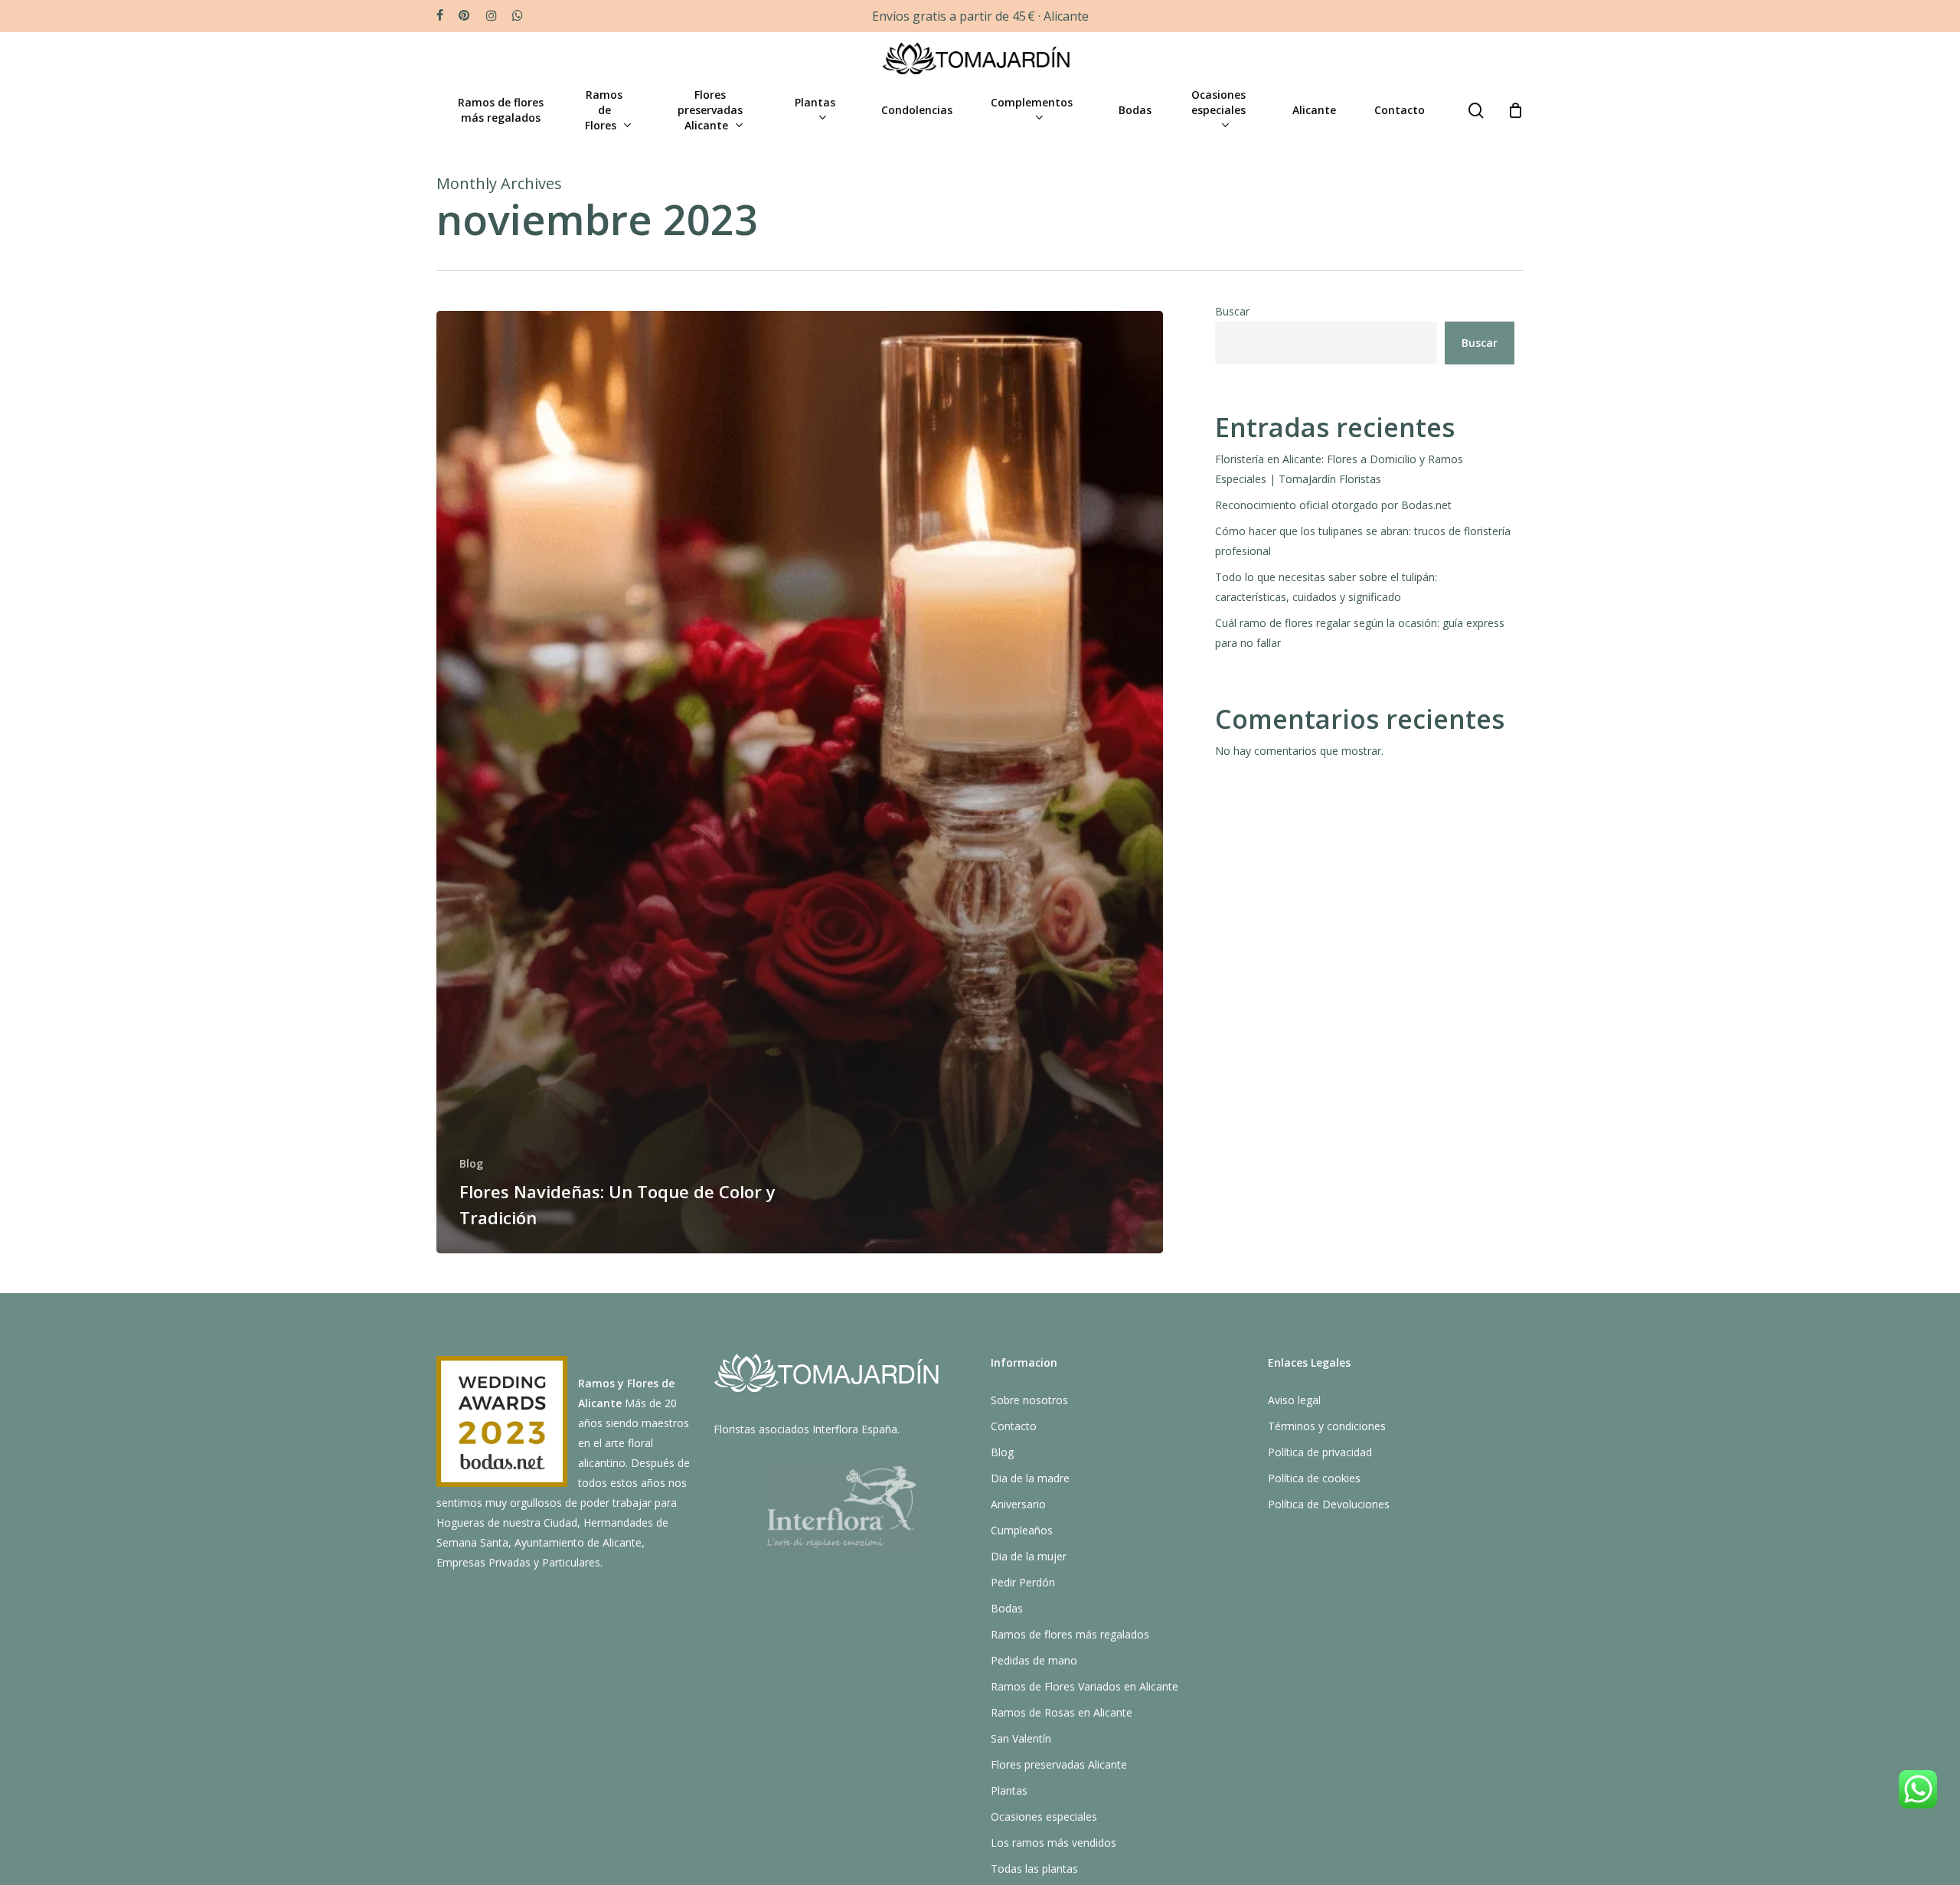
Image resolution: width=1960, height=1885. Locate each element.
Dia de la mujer (1029, 1556)
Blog (471, 1163)
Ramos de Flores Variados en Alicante (1085, 1686)
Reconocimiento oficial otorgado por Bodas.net (1333, 505)
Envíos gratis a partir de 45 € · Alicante (980, 16)
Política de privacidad (1320, 1452)
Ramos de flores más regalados (1070, 1634)
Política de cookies (1314, 1478)
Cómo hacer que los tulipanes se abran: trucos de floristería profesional (1363, 541)
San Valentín (1021, 1738)
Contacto (1014, 1426)
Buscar (1232, 311)
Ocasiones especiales (1044, 1816)
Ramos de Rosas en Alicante (1062, 1712)
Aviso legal (1294, 1400)
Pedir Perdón (1023, 1582)
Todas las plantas (1034, 1869)
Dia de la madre (1030, 1478)
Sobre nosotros (1029, 1400)
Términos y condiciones (1327, 1426)
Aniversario (1018, 1504)
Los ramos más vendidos (1053, 1843)
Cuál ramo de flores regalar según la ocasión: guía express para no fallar (1360, 633)
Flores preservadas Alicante (1059, 1764)
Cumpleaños (1022, 1530)
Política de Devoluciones (1329, 1504)
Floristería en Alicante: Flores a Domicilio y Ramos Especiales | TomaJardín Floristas (1339, 469)
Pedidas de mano (1034, 1660)
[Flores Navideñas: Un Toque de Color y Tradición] (800, 782)
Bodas (1007, 1608)
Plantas (1009, 1790)
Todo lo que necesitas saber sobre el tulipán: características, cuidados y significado (1326, 587)
